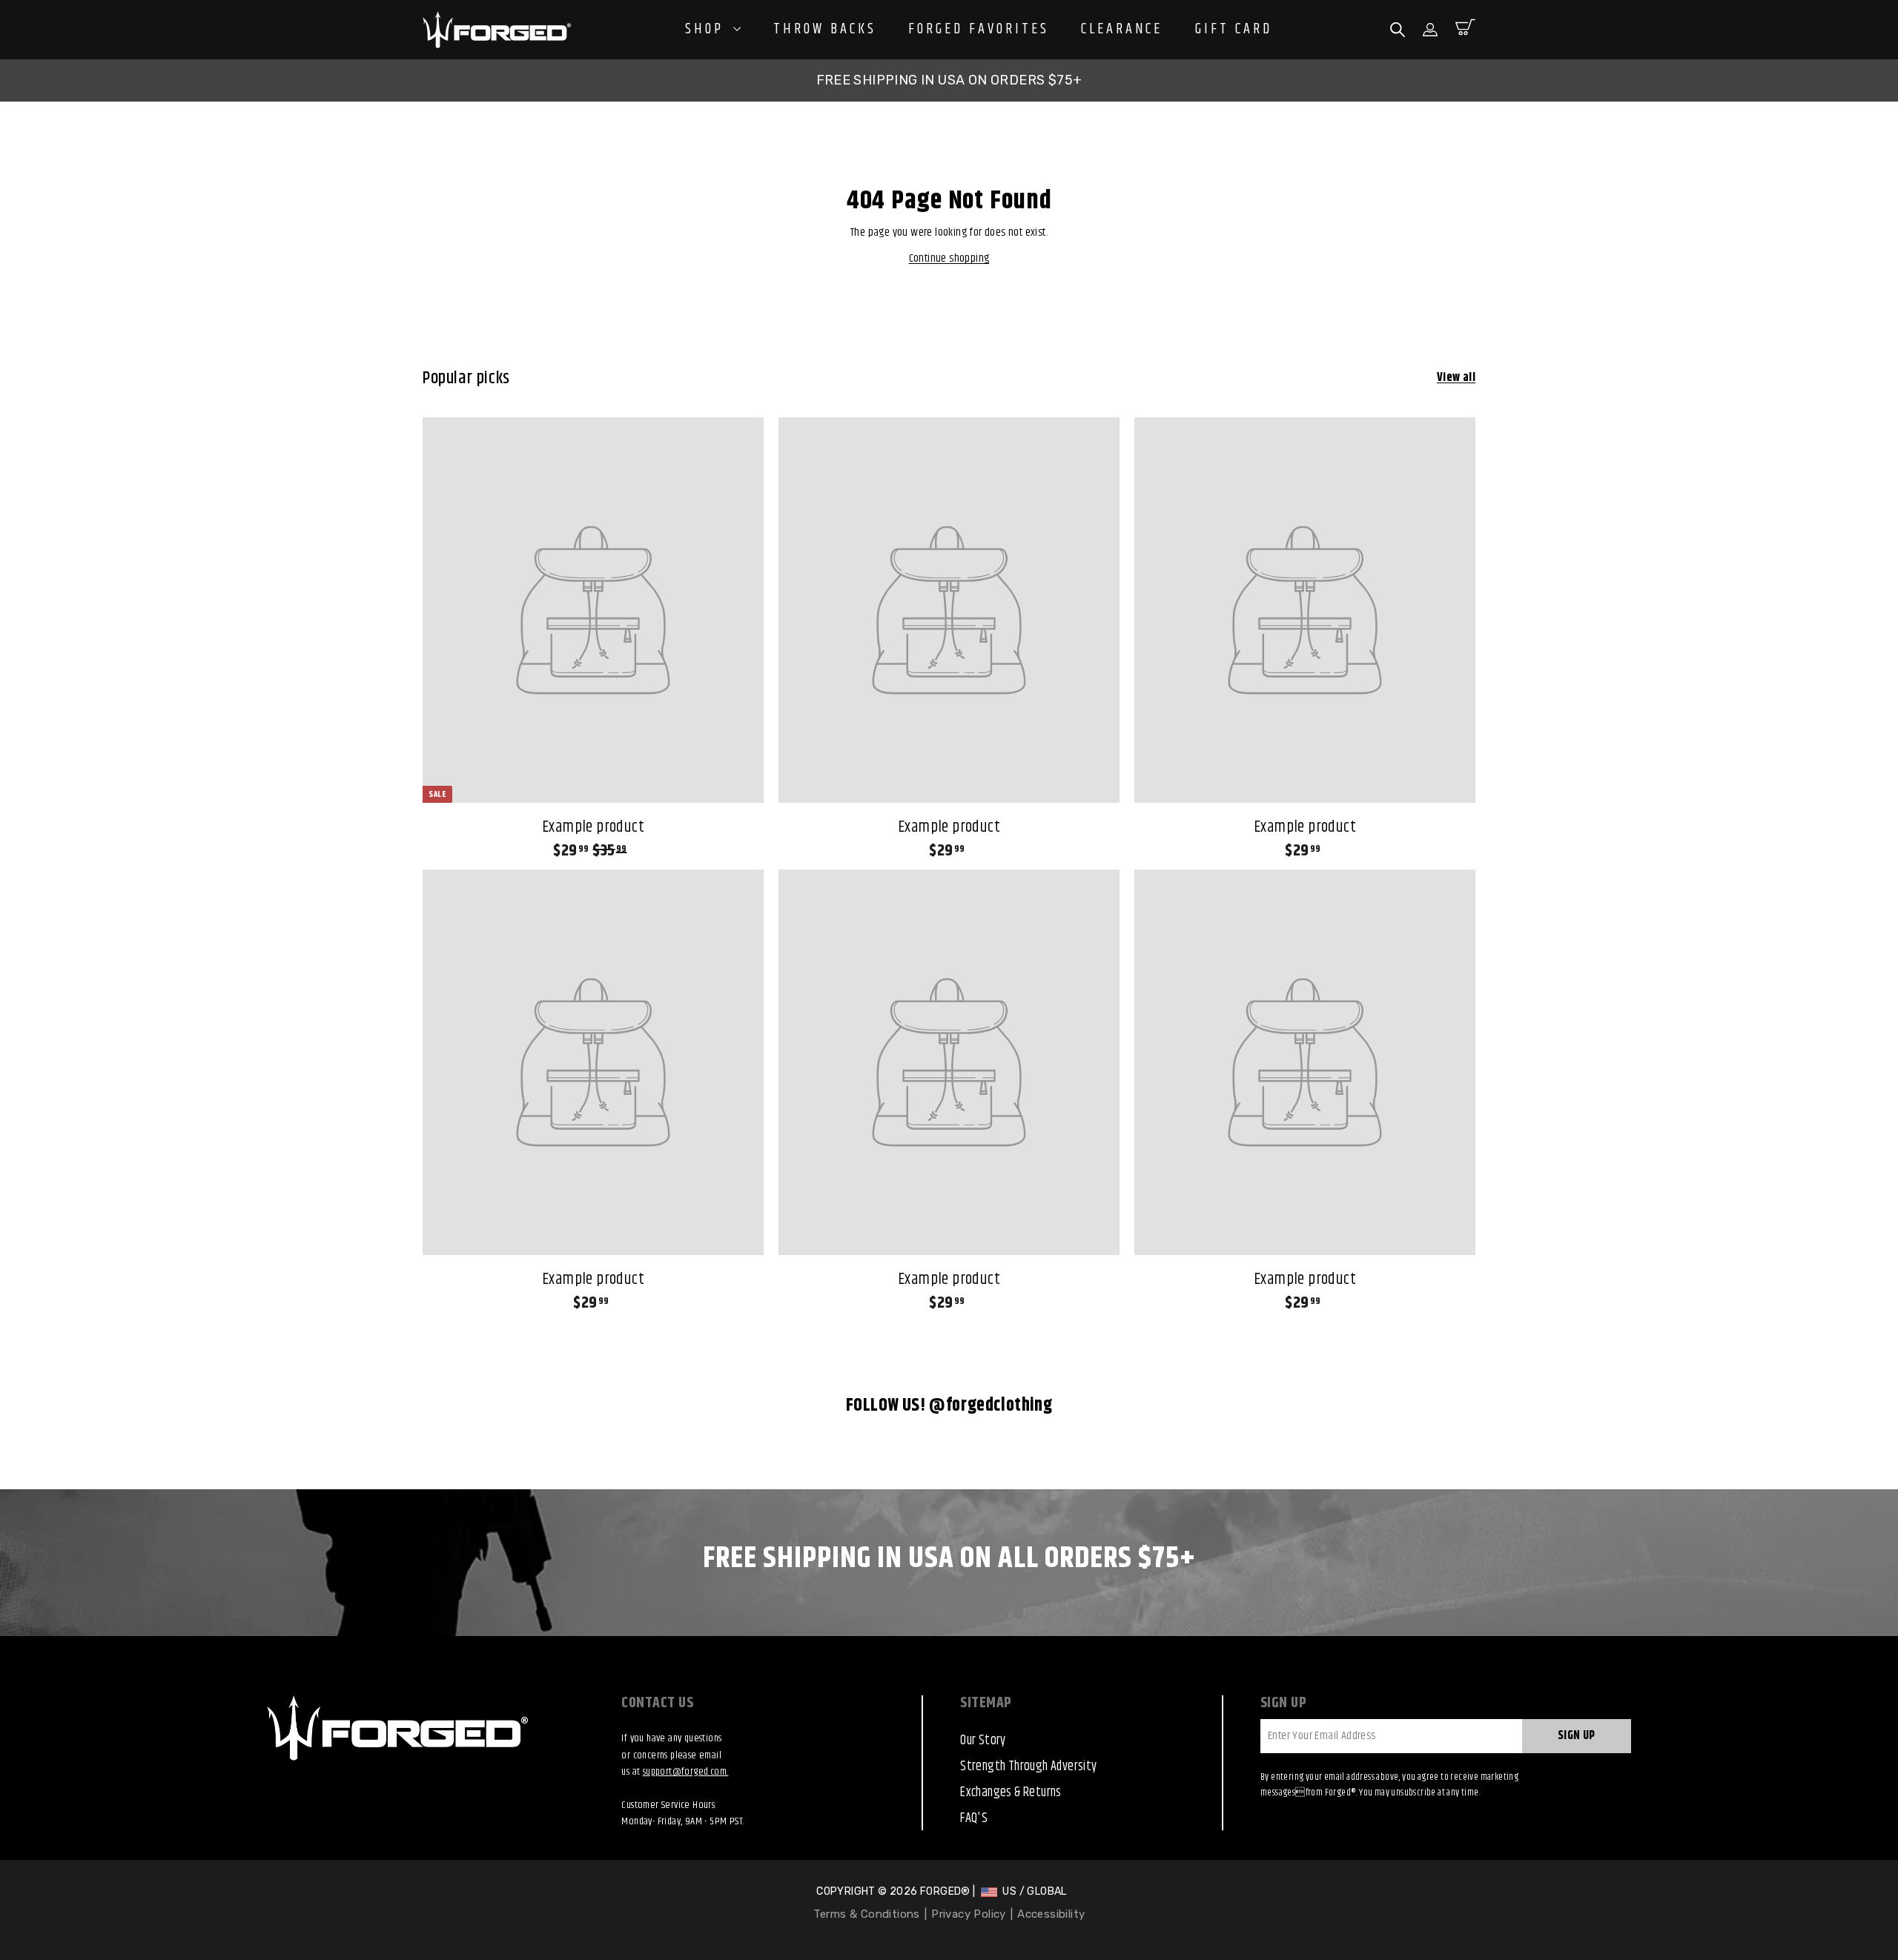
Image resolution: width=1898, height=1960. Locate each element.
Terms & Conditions (867, 1914)
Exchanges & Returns (1011, 1792)
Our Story (983, 1741)
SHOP (707, 29)
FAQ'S (974, 1818)
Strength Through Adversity (1028, 1767)
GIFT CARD (1234, 30)
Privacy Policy (969, 1914)
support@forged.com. (686, 1772)
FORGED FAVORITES (979, 30)
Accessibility (1051, 1914)
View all (1456, 378)
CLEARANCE (1122, 30)
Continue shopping (949, 258)
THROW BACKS (825, 30)
